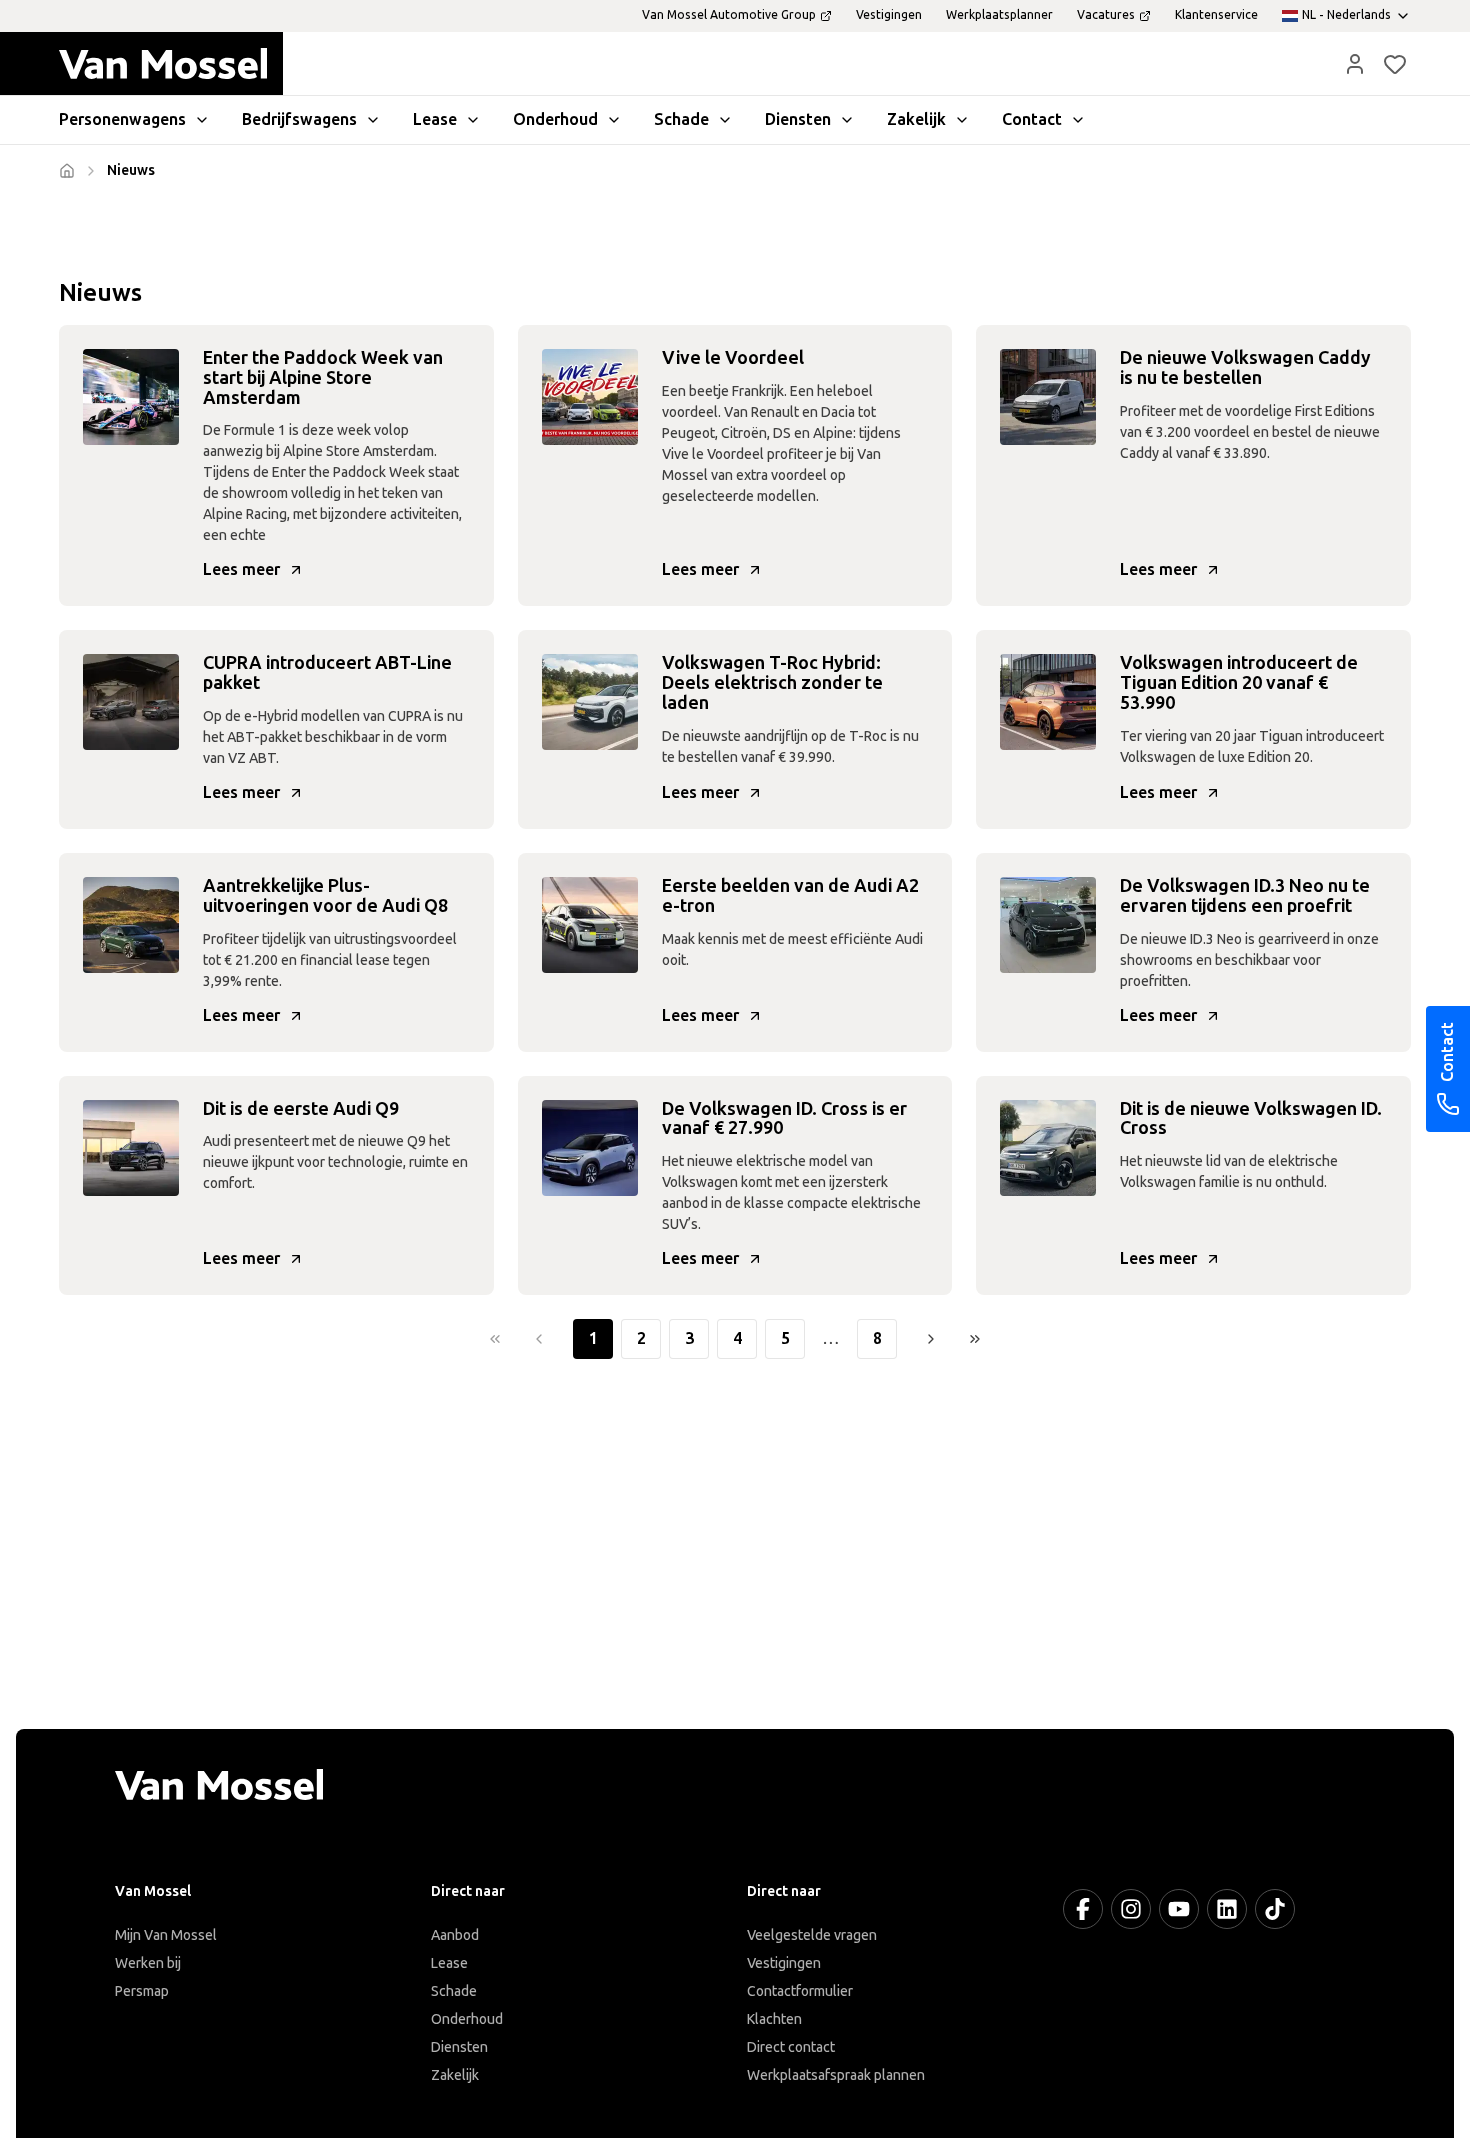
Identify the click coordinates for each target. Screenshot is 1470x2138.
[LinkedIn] (1227, 1909)
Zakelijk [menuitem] (916, 119)
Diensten (459, 2047)
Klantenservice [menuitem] (1216, 15)
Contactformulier (800, 1991)
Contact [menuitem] (1032, 119)
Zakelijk (455, 2075)
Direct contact (791, 2047)
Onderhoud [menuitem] (555, 119)
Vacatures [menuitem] (1106, 15)
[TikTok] (1275, 1909)
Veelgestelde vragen (812, 1935)
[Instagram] (1131, 1909)
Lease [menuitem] (435, 119)
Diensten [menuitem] (798, 119)
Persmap (142, 1991)
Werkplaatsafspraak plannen (836, 2075)
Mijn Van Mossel (166, 1935)
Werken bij (148, 1963)
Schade (454, 1991)
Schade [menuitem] (681, 119)
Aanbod (455, 1935)
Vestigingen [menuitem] (889, 15)
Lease (449, 1963)
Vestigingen (784, 1963)
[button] (1355, 64)
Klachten (774, 2019)
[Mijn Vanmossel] (1355, 64)
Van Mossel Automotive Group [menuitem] (729, 15)
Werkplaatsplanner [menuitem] (999, 15)
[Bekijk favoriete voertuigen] (1395, 64)
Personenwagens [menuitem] (122, 119)
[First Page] (495, 1339)
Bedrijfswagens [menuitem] (299, 119)
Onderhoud (467, 2019)
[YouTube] (1179, 1909)
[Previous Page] (539, 1339)
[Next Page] (931, 1339)
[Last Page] (975, 1339)
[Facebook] (1083, 1909)
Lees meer (241, 569)
